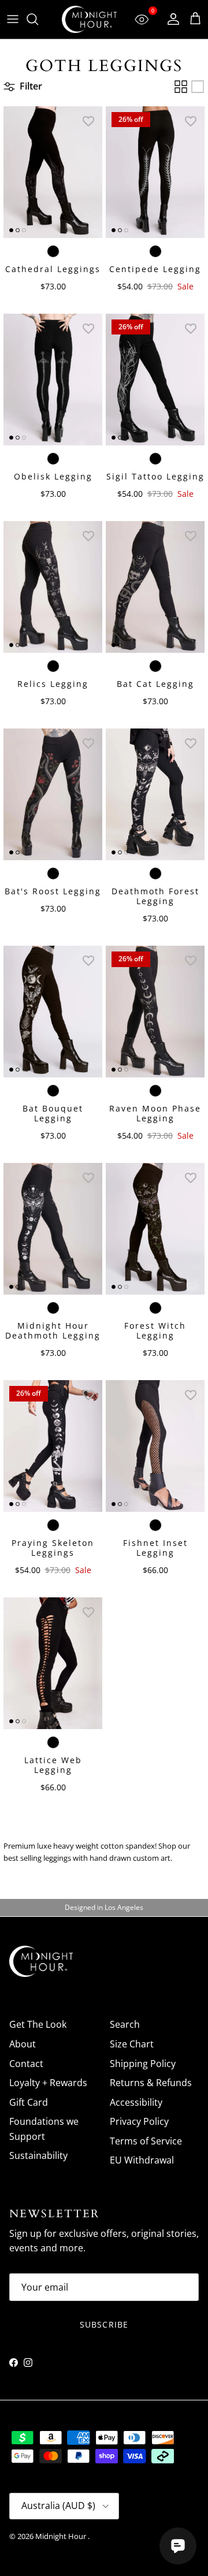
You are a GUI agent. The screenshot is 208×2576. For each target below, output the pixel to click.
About (23, 2044)
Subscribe (104, 2324)
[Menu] (13, 19)
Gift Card (29, 2102)
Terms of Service (146, 2141)
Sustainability (38, 2155)
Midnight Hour (62, 2536)
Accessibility (136, 2102)
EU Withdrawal (142, 2160)
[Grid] (181, 87)
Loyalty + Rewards (48, 2083)
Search (125, 2024)
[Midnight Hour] (89, 19)
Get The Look (38, 2024)
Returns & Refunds (151, 2083)
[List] (198, 87)
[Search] (38, 19)
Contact (26, 2064)
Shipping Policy (143, 2064)
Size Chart (132, 2044)
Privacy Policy (139, 2121)
